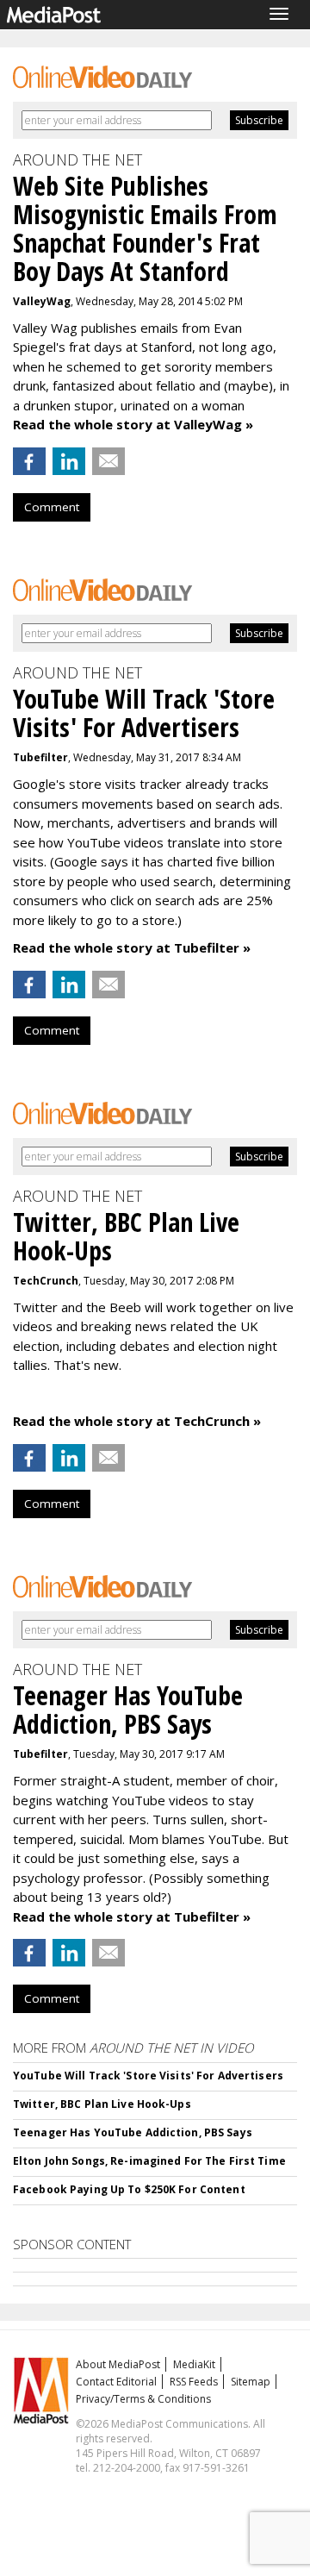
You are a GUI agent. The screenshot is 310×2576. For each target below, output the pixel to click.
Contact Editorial (116, 2382)
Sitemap (251, 2382)
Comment (52, 507)
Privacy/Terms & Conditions (143, 2399)
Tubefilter (40, 757)
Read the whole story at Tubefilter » (132, 947)
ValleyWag (42, 301)
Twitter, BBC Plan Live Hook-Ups (102, 2104)
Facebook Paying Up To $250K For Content (129, 2189)
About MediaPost (118, 2364)
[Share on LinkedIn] (69, 461)
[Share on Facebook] (29, 461)
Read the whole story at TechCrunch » (137, 1421)
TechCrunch (46, 1281)
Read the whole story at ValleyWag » (133, 424)
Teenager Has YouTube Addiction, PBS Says (133, 2132)
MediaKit (194, 2364)
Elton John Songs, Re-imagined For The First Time (149, 2161)
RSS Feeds (194, 2382)
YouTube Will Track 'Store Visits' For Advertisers (148, 2076)
